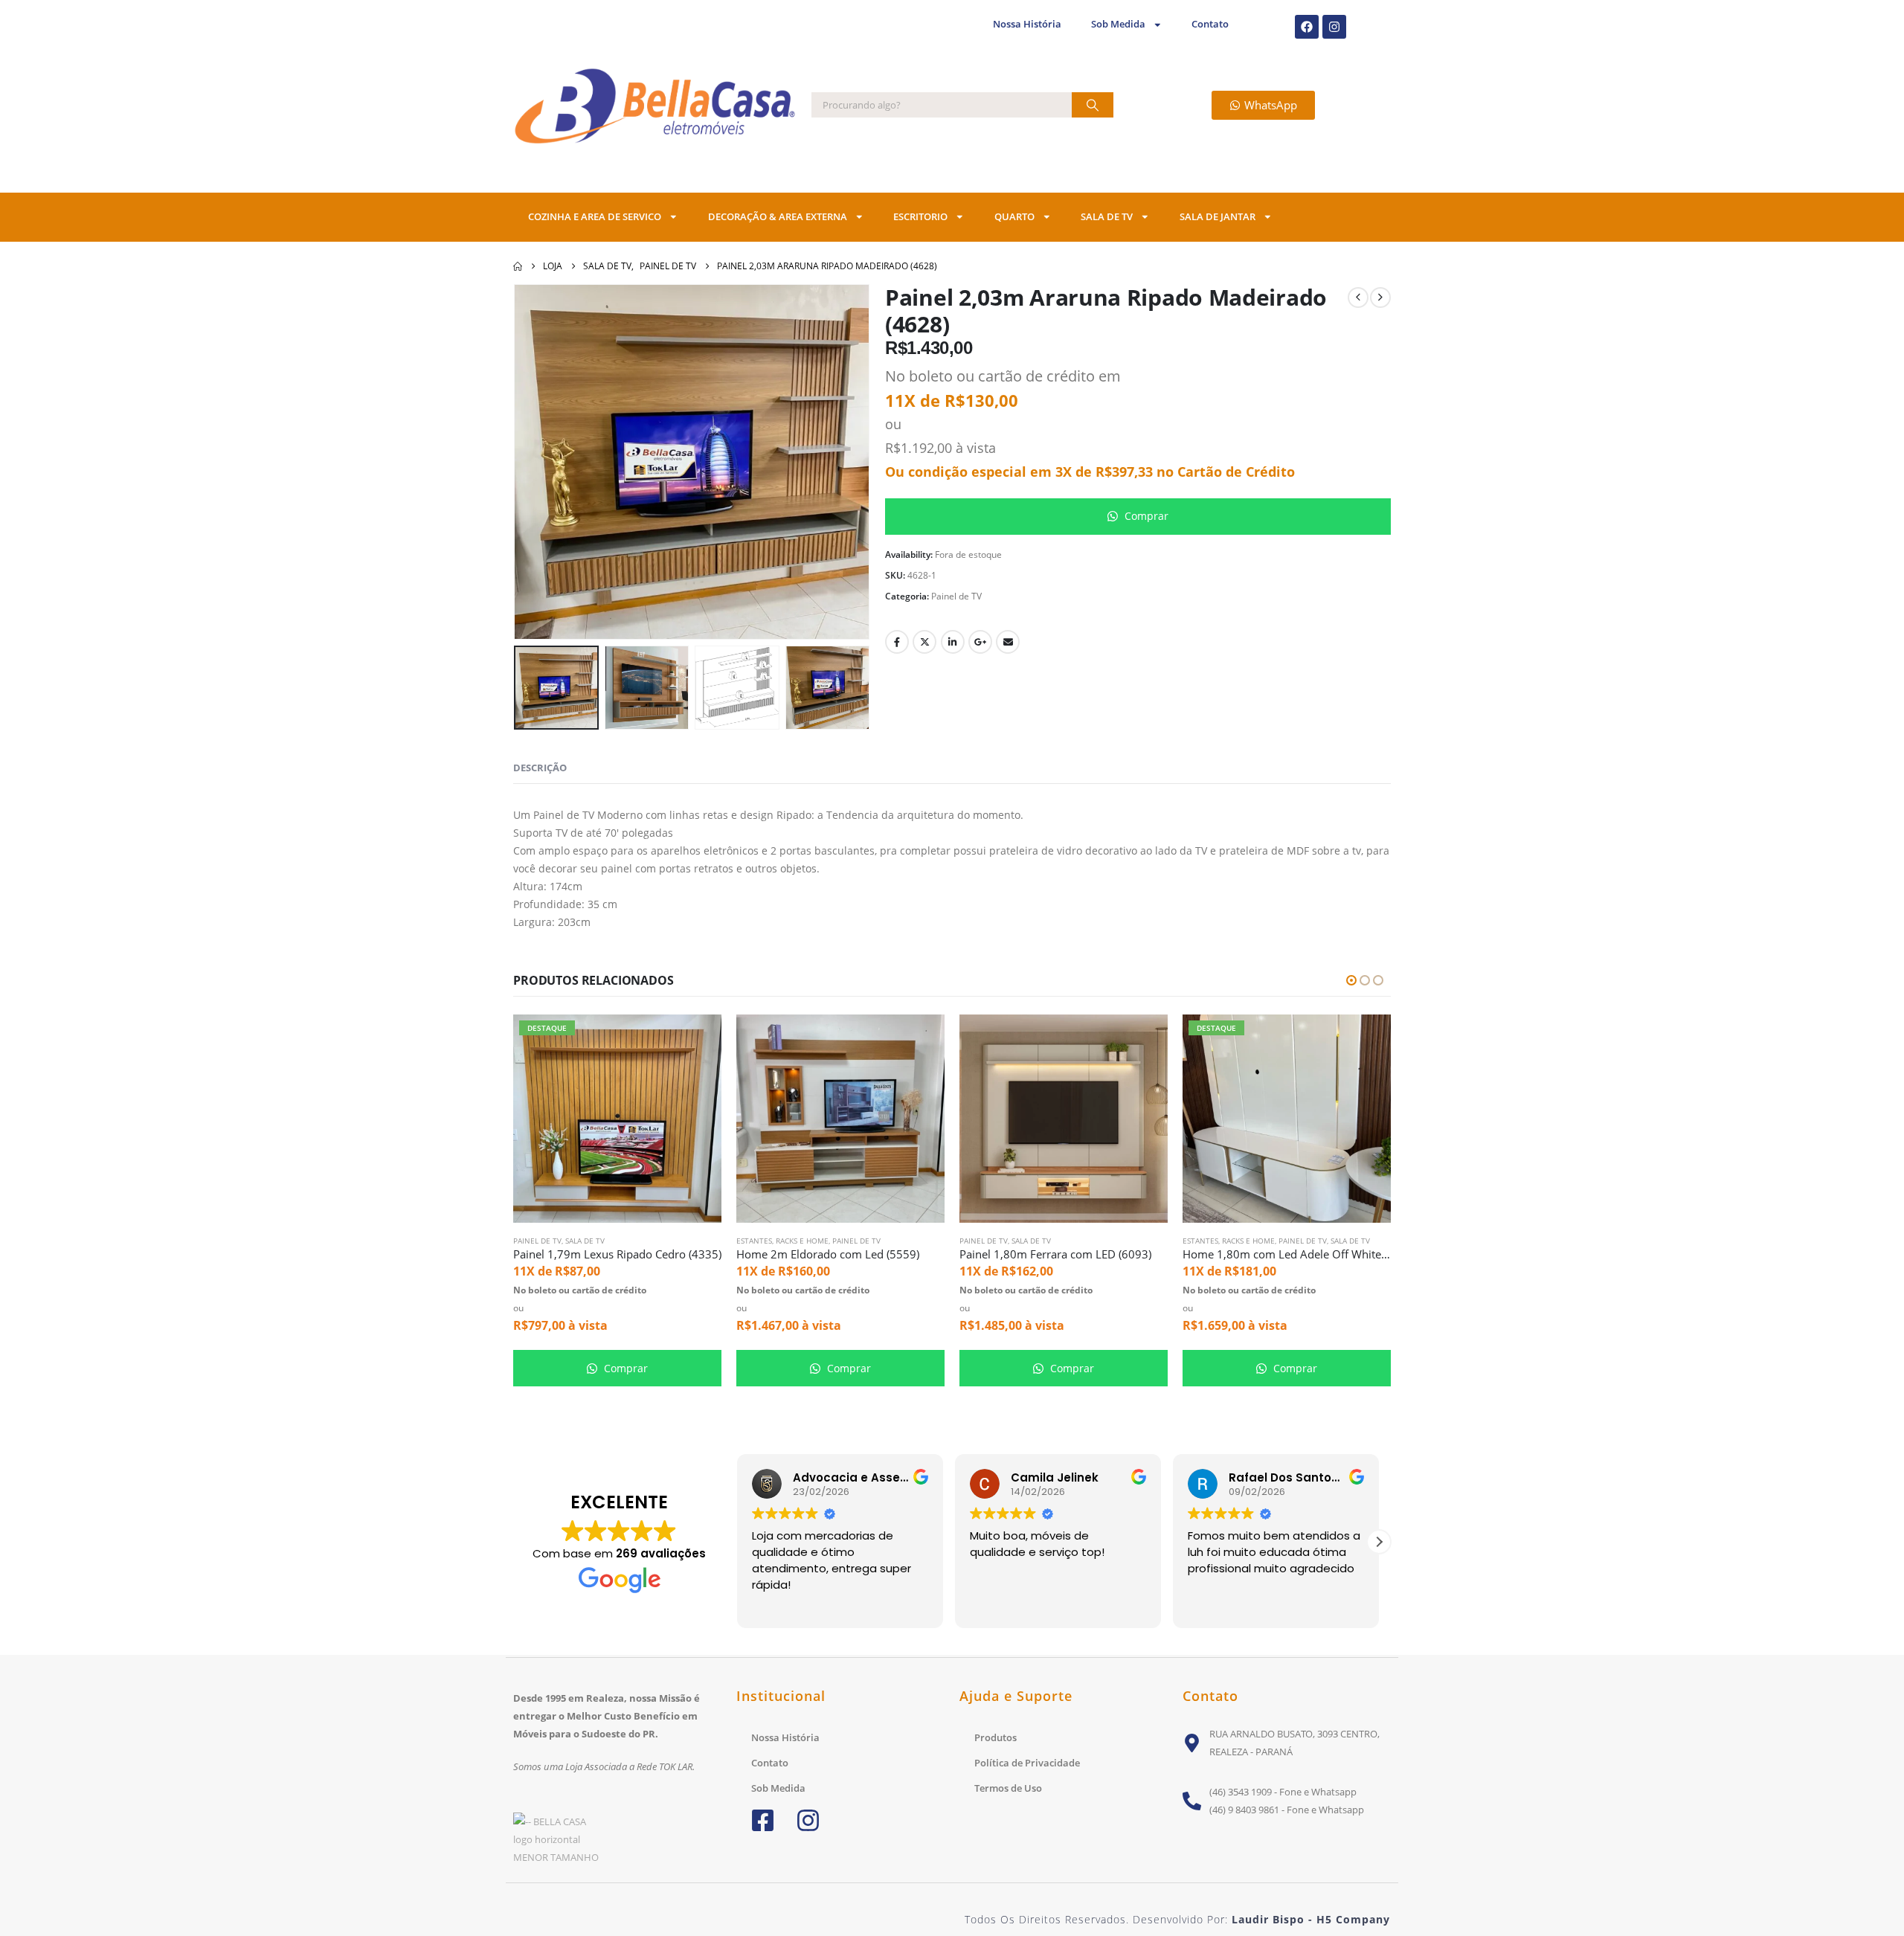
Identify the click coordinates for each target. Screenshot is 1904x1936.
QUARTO (1014, 217)
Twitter (924, 642)
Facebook (897, 642)
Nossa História (1027, 24)
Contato (1210, 24)
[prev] (1358, 298)
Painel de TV (956, 596)
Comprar (1145, 516)
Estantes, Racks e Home (782, 1241)
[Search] (1093, 105)
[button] (535, 462)
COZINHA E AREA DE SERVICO (595, 217)
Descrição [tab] (540, 768)
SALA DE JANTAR (1218, 217)
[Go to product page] (840, 1119)
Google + (980, 642)
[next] (1380, 298)
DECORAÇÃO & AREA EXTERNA (778, 217)
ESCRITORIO (920, 217)
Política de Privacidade (1027, 1763)
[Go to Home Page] (518, 266)
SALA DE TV (1107, 217)
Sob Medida (1118, 24)
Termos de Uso (1008, 1788)
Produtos (996, 1737)
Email (1008, 642)
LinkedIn (953, 642)
